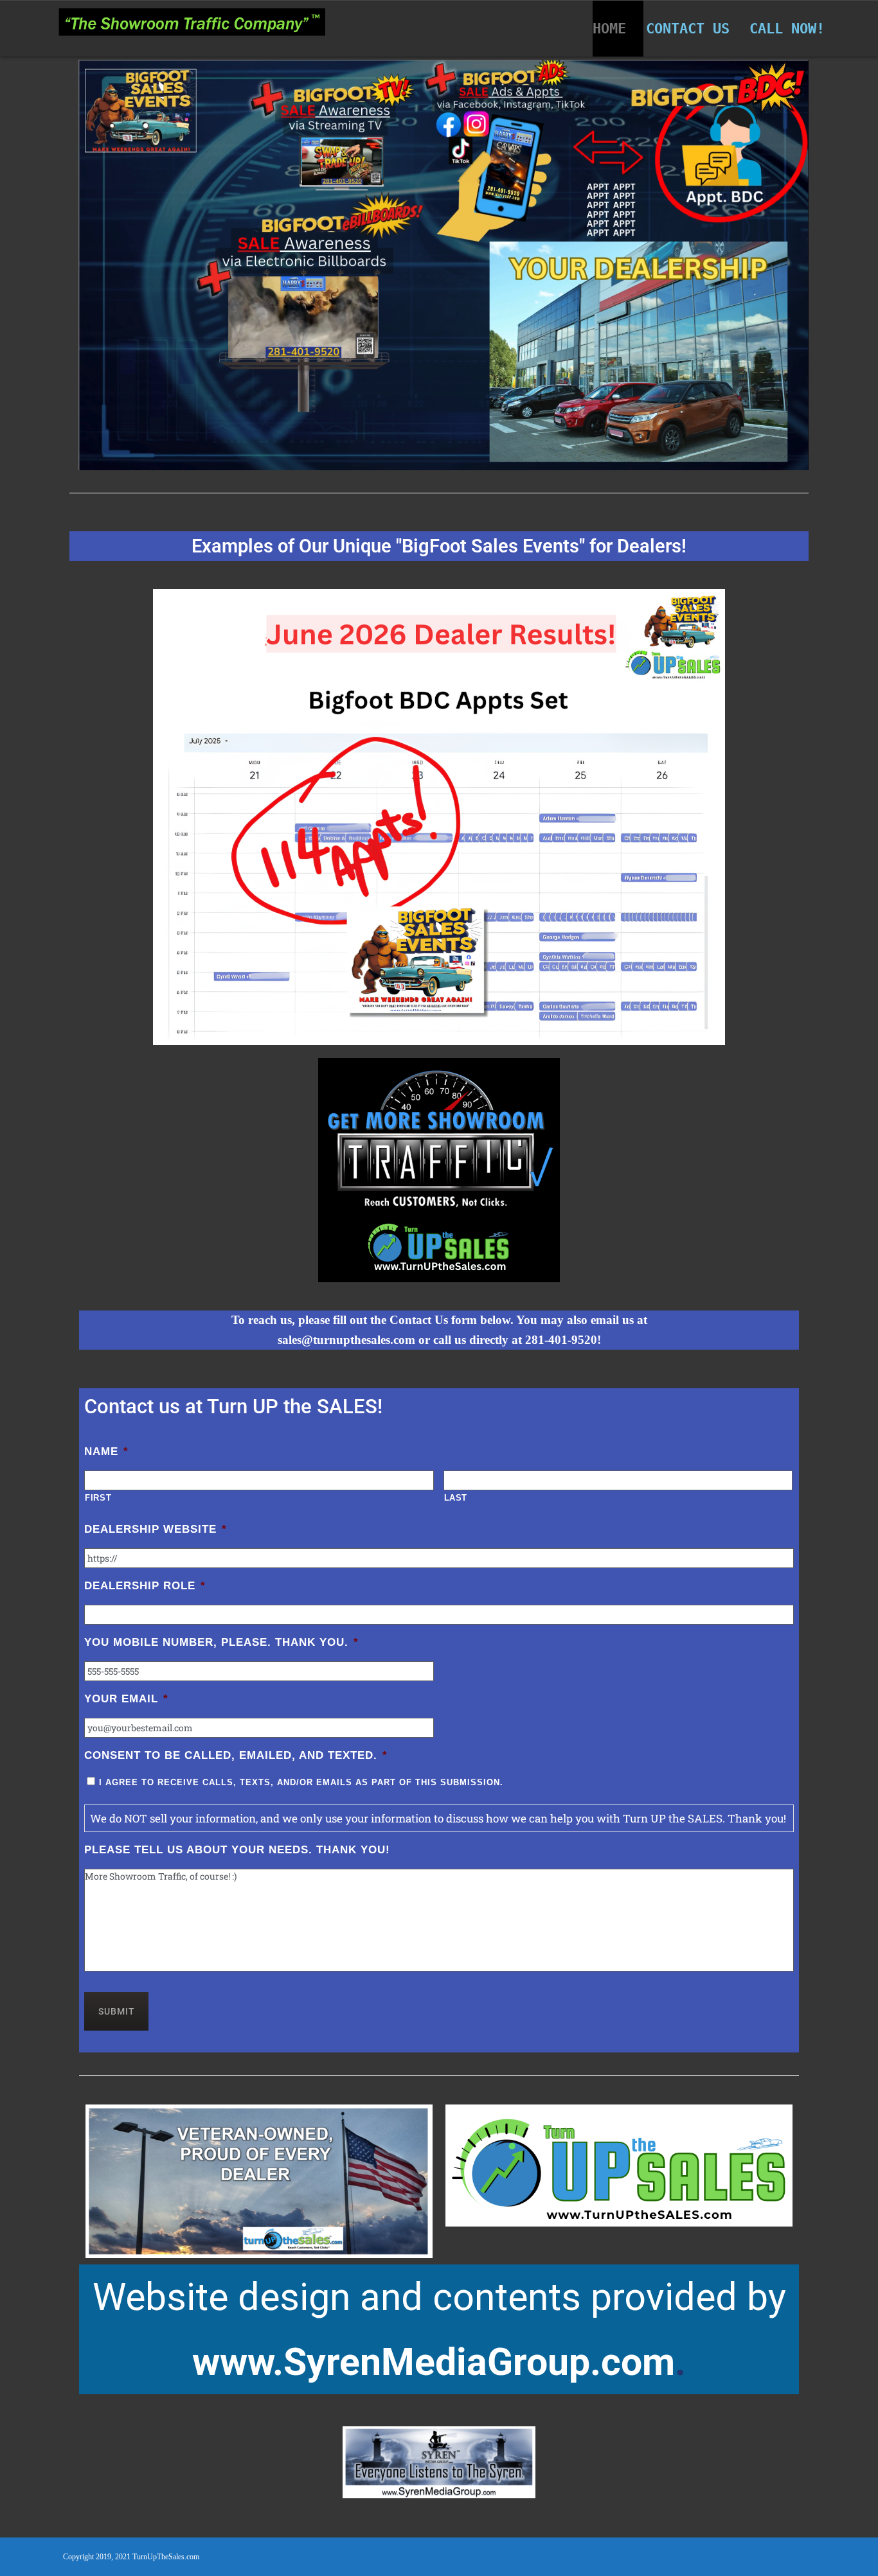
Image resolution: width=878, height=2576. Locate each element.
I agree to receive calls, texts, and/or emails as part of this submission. (301, 1782)
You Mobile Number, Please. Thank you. (221, 1642)
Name (106, 1451)
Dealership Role (145, 1586)
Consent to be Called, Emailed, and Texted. (236, 1755)
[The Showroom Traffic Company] (193, 25)
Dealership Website (156, 1529)
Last (456, 1498)
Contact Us (688, 29)
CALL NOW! (787, 29)
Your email (126, 1699)
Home (609, 29)
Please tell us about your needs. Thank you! (237, 1850)
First (98, 1498)
